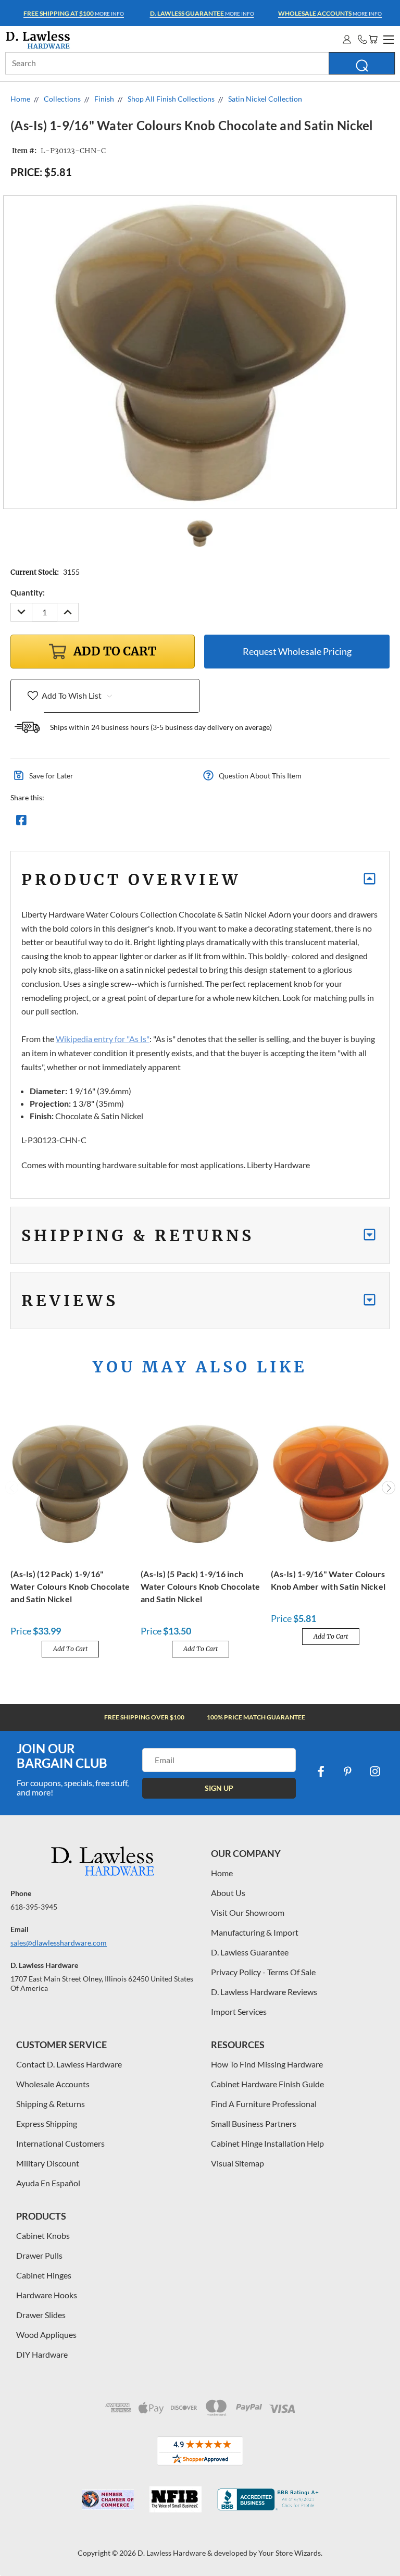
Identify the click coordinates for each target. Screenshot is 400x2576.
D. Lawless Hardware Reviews (264, 1992)
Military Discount (48, 2163)
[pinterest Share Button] (134, 823)
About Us (228, 1893)
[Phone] (362, 39)
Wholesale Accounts (53, 2084)
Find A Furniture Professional (264, 2104)
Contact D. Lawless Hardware (69, 2064)
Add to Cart (70, 1649)
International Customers (60, 2143)
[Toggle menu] (387, 38)
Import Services (239, 2011)
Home (222, 1873)
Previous (12, 1488)
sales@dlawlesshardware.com (59, 1943)
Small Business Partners (254, 2123)
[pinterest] (348, 1772)
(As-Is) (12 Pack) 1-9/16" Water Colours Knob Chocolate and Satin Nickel (70, 1586)
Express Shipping (47, 2123)
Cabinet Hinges (44, 2275)
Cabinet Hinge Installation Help (267, 2143)
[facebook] (321, 1772)
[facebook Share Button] (21, 823)
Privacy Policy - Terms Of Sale (263, 1972)
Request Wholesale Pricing (297, 651)
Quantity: (28, 592)
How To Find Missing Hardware (267, 2064)
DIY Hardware (42, 2354)
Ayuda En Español (48, 2183)
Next (389, 1488)
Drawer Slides (41, 2315)
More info (74, 13)
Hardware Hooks (47, 2295)
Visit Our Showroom (248, 1912)
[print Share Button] (96, 823)
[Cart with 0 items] (373, 39)
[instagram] (375, 1772)
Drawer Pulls (39, 2255)
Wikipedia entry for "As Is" (103, 1039)
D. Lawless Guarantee (250, 1952)
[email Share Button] (59, 823)
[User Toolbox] (347, 39)
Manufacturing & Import (255, 1932)
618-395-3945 (34, 1907)
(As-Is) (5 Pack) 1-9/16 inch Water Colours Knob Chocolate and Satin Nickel (200, 1586)
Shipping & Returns (51, 2104)
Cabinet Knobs (43, 2236)
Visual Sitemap (238, 2163)
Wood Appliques (46, 2334)
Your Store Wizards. (290, 2553)
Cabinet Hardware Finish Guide (267, 2084)
